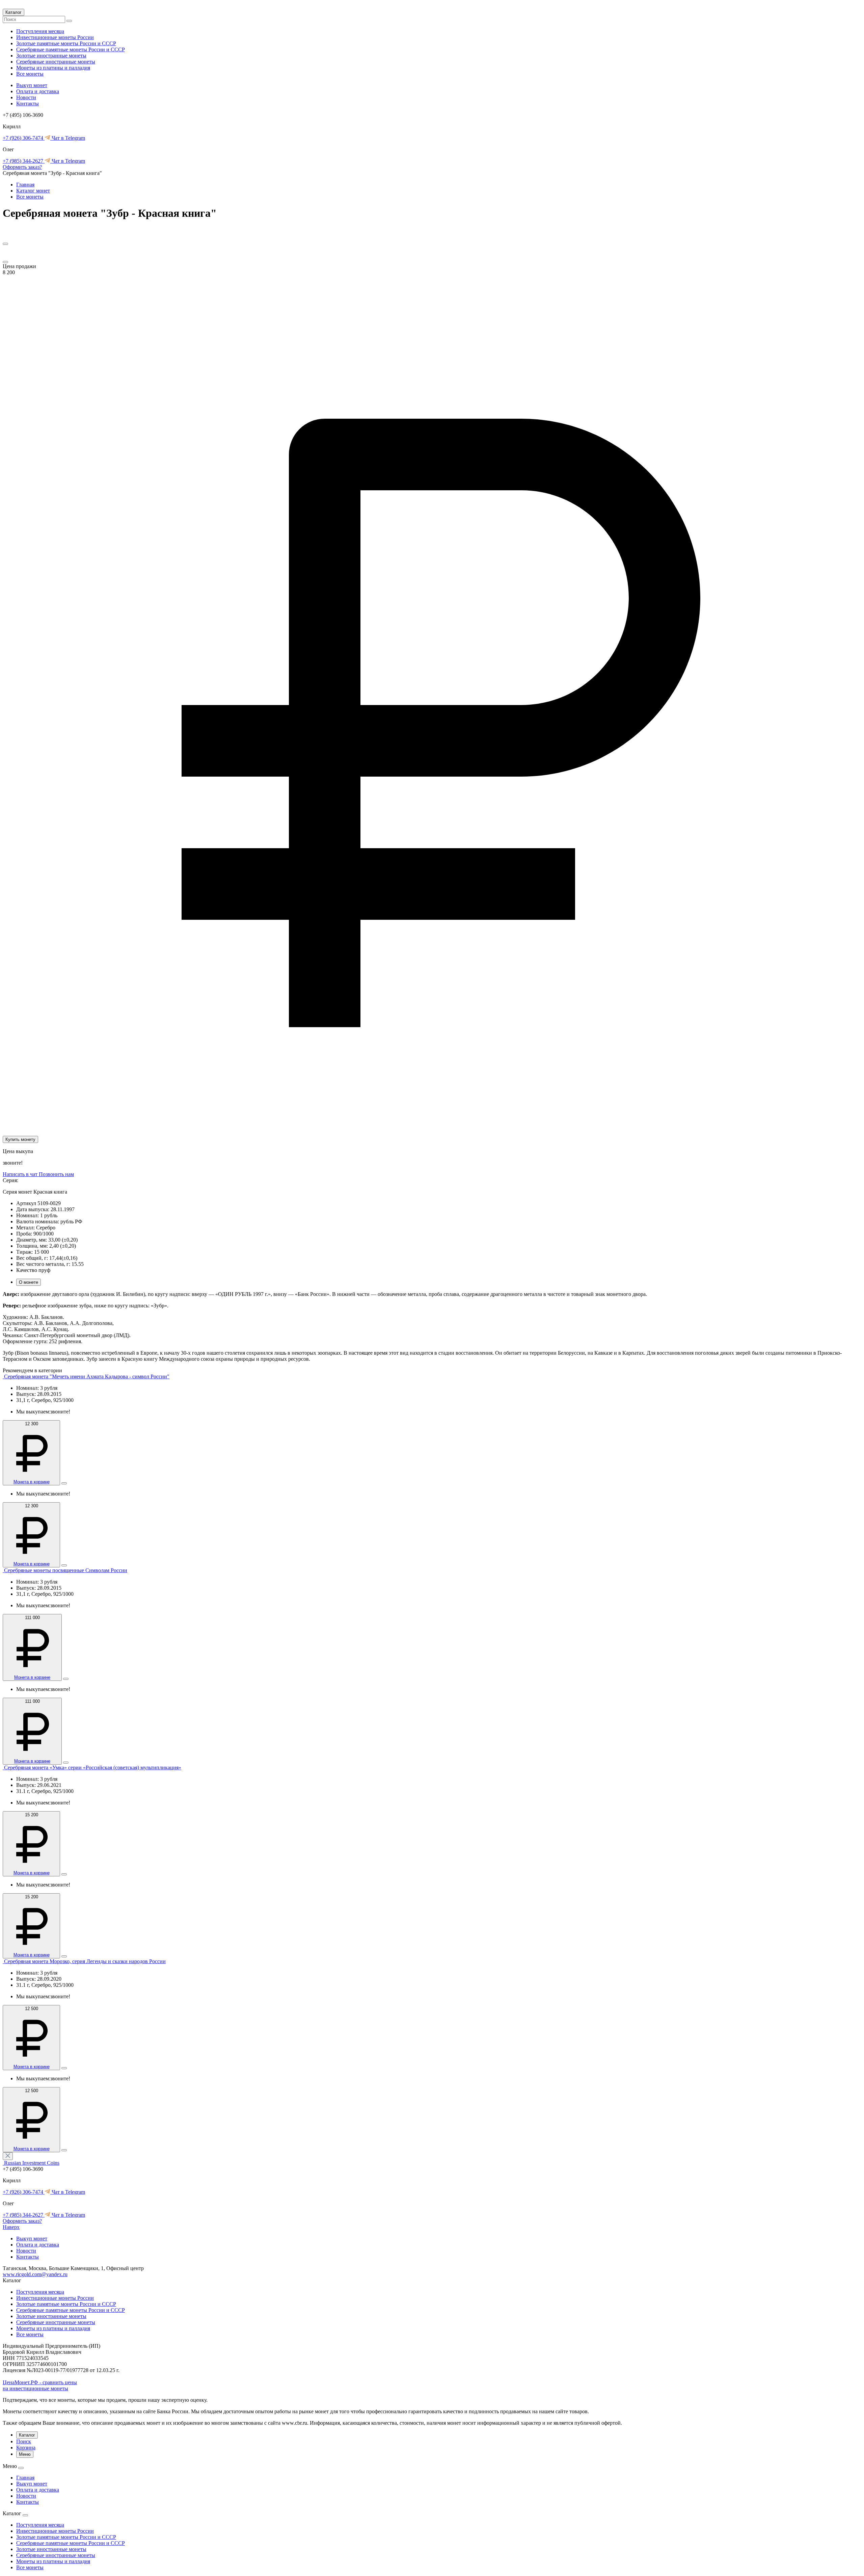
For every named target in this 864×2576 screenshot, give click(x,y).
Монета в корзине (32, 1482)
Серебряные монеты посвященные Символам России (66, 1570)
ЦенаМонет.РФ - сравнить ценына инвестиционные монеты (40, 2385)
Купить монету (20, 1139)
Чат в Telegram (68, 138)
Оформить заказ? (22, 167)
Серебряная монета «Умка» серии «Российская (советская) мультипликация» (93, 1767)
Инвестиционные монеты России (55, 37)
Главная (25, 185)
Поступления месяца (40, 31)
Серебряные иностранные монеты (56, 62)
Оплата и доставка (38, 91)
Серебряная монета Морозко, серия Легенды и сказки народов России (85, 1961)
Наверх (11, 2227)
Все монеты (30, 74)
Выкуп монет (32, 85)
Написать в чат (21, 1174)
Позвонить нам (56, 1174)
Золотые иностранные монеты (51, 56)
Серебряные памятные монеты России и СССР (71, 49)
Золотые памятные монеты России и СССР (66, 43)
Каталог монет (33, 191)
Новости (26, 97)
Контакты (28, 103)
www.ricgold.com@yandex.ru (35, 2274)
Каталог (13, 12)
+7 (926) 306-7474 (24, 138)
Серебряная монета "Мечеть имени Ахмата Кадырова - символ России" (87, 1376)
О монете (29, 1282)
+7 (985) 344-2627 (24, 161)
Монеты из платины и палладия (53, 68)
